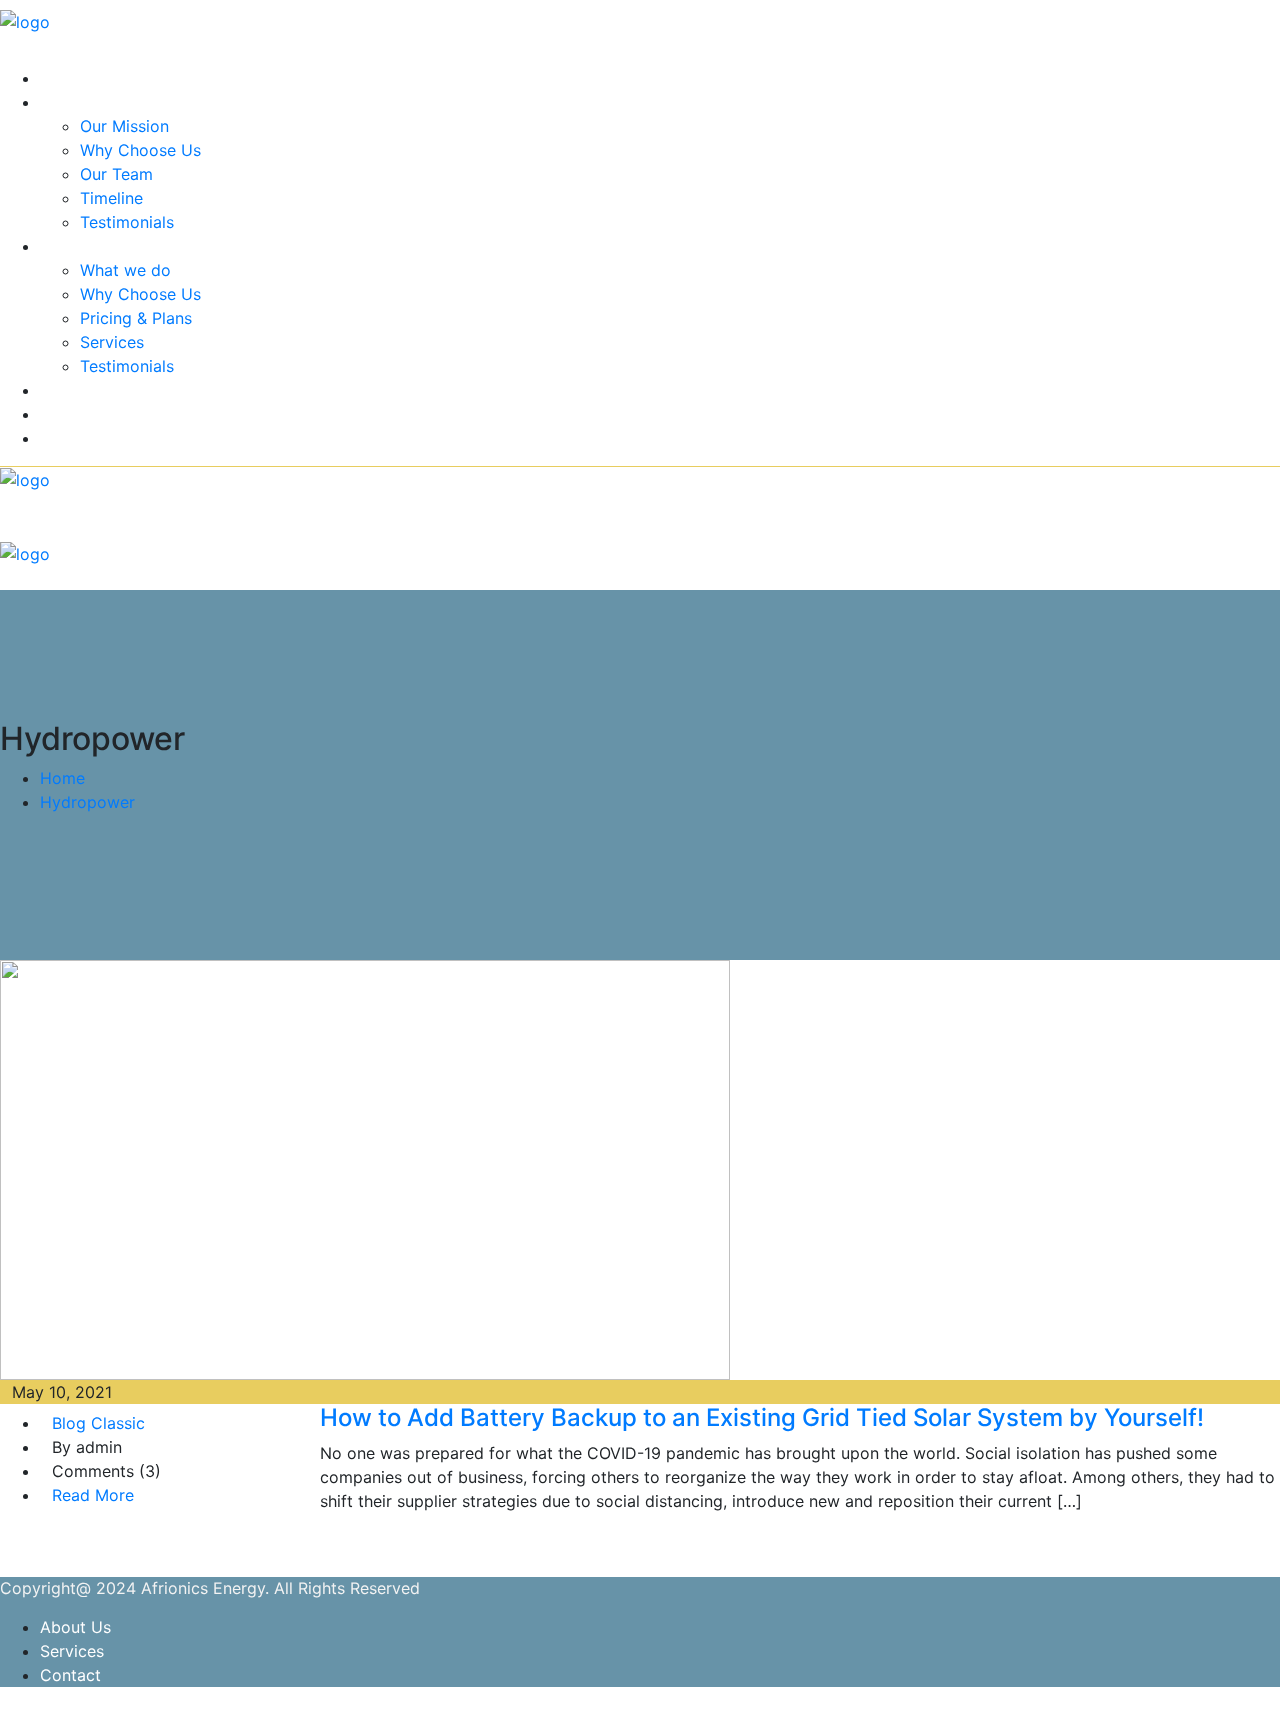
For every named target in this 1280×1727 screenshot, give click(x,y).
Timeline (111, 198)
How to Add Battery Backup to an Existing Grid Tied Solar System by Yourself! (762, 1417)
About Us (75, 102)
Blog (57, 414)
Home (62, 78)
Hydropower (87, 802)
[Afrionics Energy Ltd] (25, 20)
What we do (125, 270)
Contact (70, 438)
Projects (71, 390)
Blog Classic (98, 1423)
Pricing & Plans (136, 318)
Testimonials (127, 222)
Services (72, 246)
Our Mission (124, 126)
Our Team (116, 174)
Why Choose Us (140, 150)
